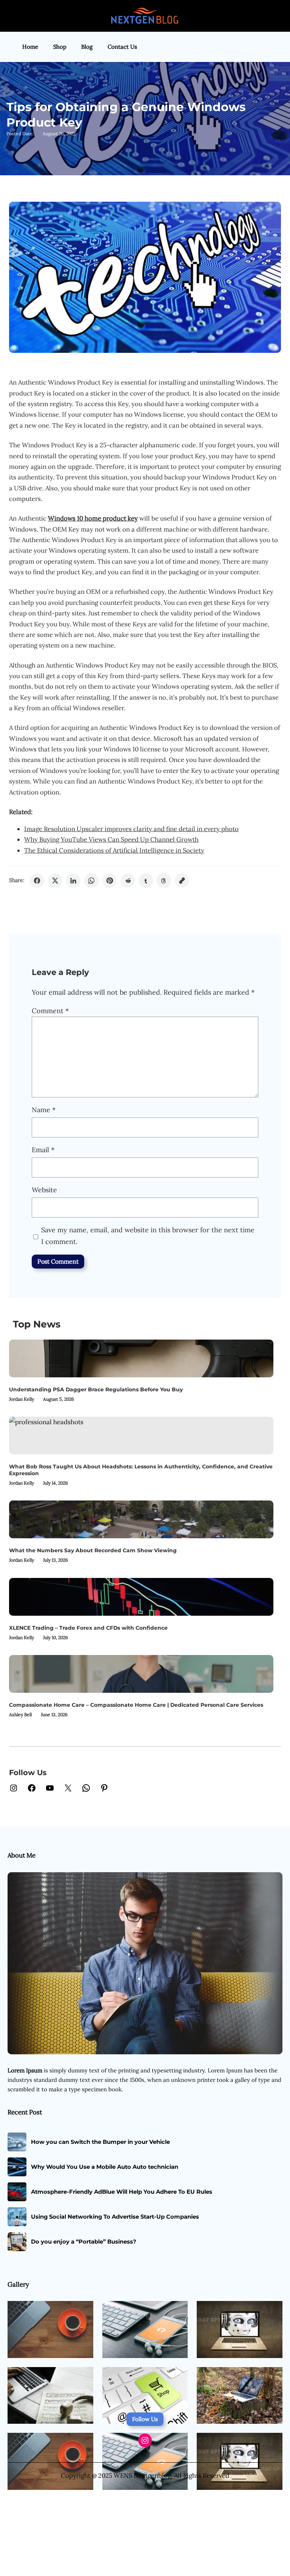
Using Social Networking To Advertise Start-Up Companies (115, 2217)
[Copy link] (182, 881)
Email (43, 1150)
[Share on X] (55, 881)
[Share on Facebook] (37, 881)
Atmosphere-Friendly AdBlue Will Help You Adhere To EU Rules (122, 2192)
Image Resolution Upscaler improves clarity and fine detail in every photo (131, 829)
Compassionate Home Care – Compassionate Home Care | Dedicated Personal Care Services (136, 1705)
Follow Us (145, 2419)
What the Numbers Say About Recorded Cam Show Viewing (93, 1550)
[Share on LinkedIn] (73, 881)
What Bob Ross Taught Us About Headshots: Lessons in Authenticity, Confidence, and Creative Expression (141, 1470)
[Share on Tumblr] (146, 881)
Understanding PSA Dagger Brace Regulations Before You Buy (96, 1389)
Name (44, 1110)
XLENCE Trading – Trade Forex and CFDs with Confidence (88, 1628)
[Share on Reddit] (128, 881)
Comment (50, 1011)
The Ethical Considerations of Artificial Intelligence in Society (114, 850)
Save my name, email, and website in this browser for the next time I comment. (148, 1236)
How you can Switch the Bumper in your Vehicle (100, 2142)
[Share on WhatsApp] (91, 881)
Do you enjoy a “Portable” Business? (84, 2242)
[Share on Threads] (164, 881)
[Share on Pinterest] (110, 881)
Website (44, 1190)
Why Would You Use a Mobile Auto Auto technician (105, 2167)
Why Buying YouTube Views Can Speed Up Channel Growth (111, 839)
